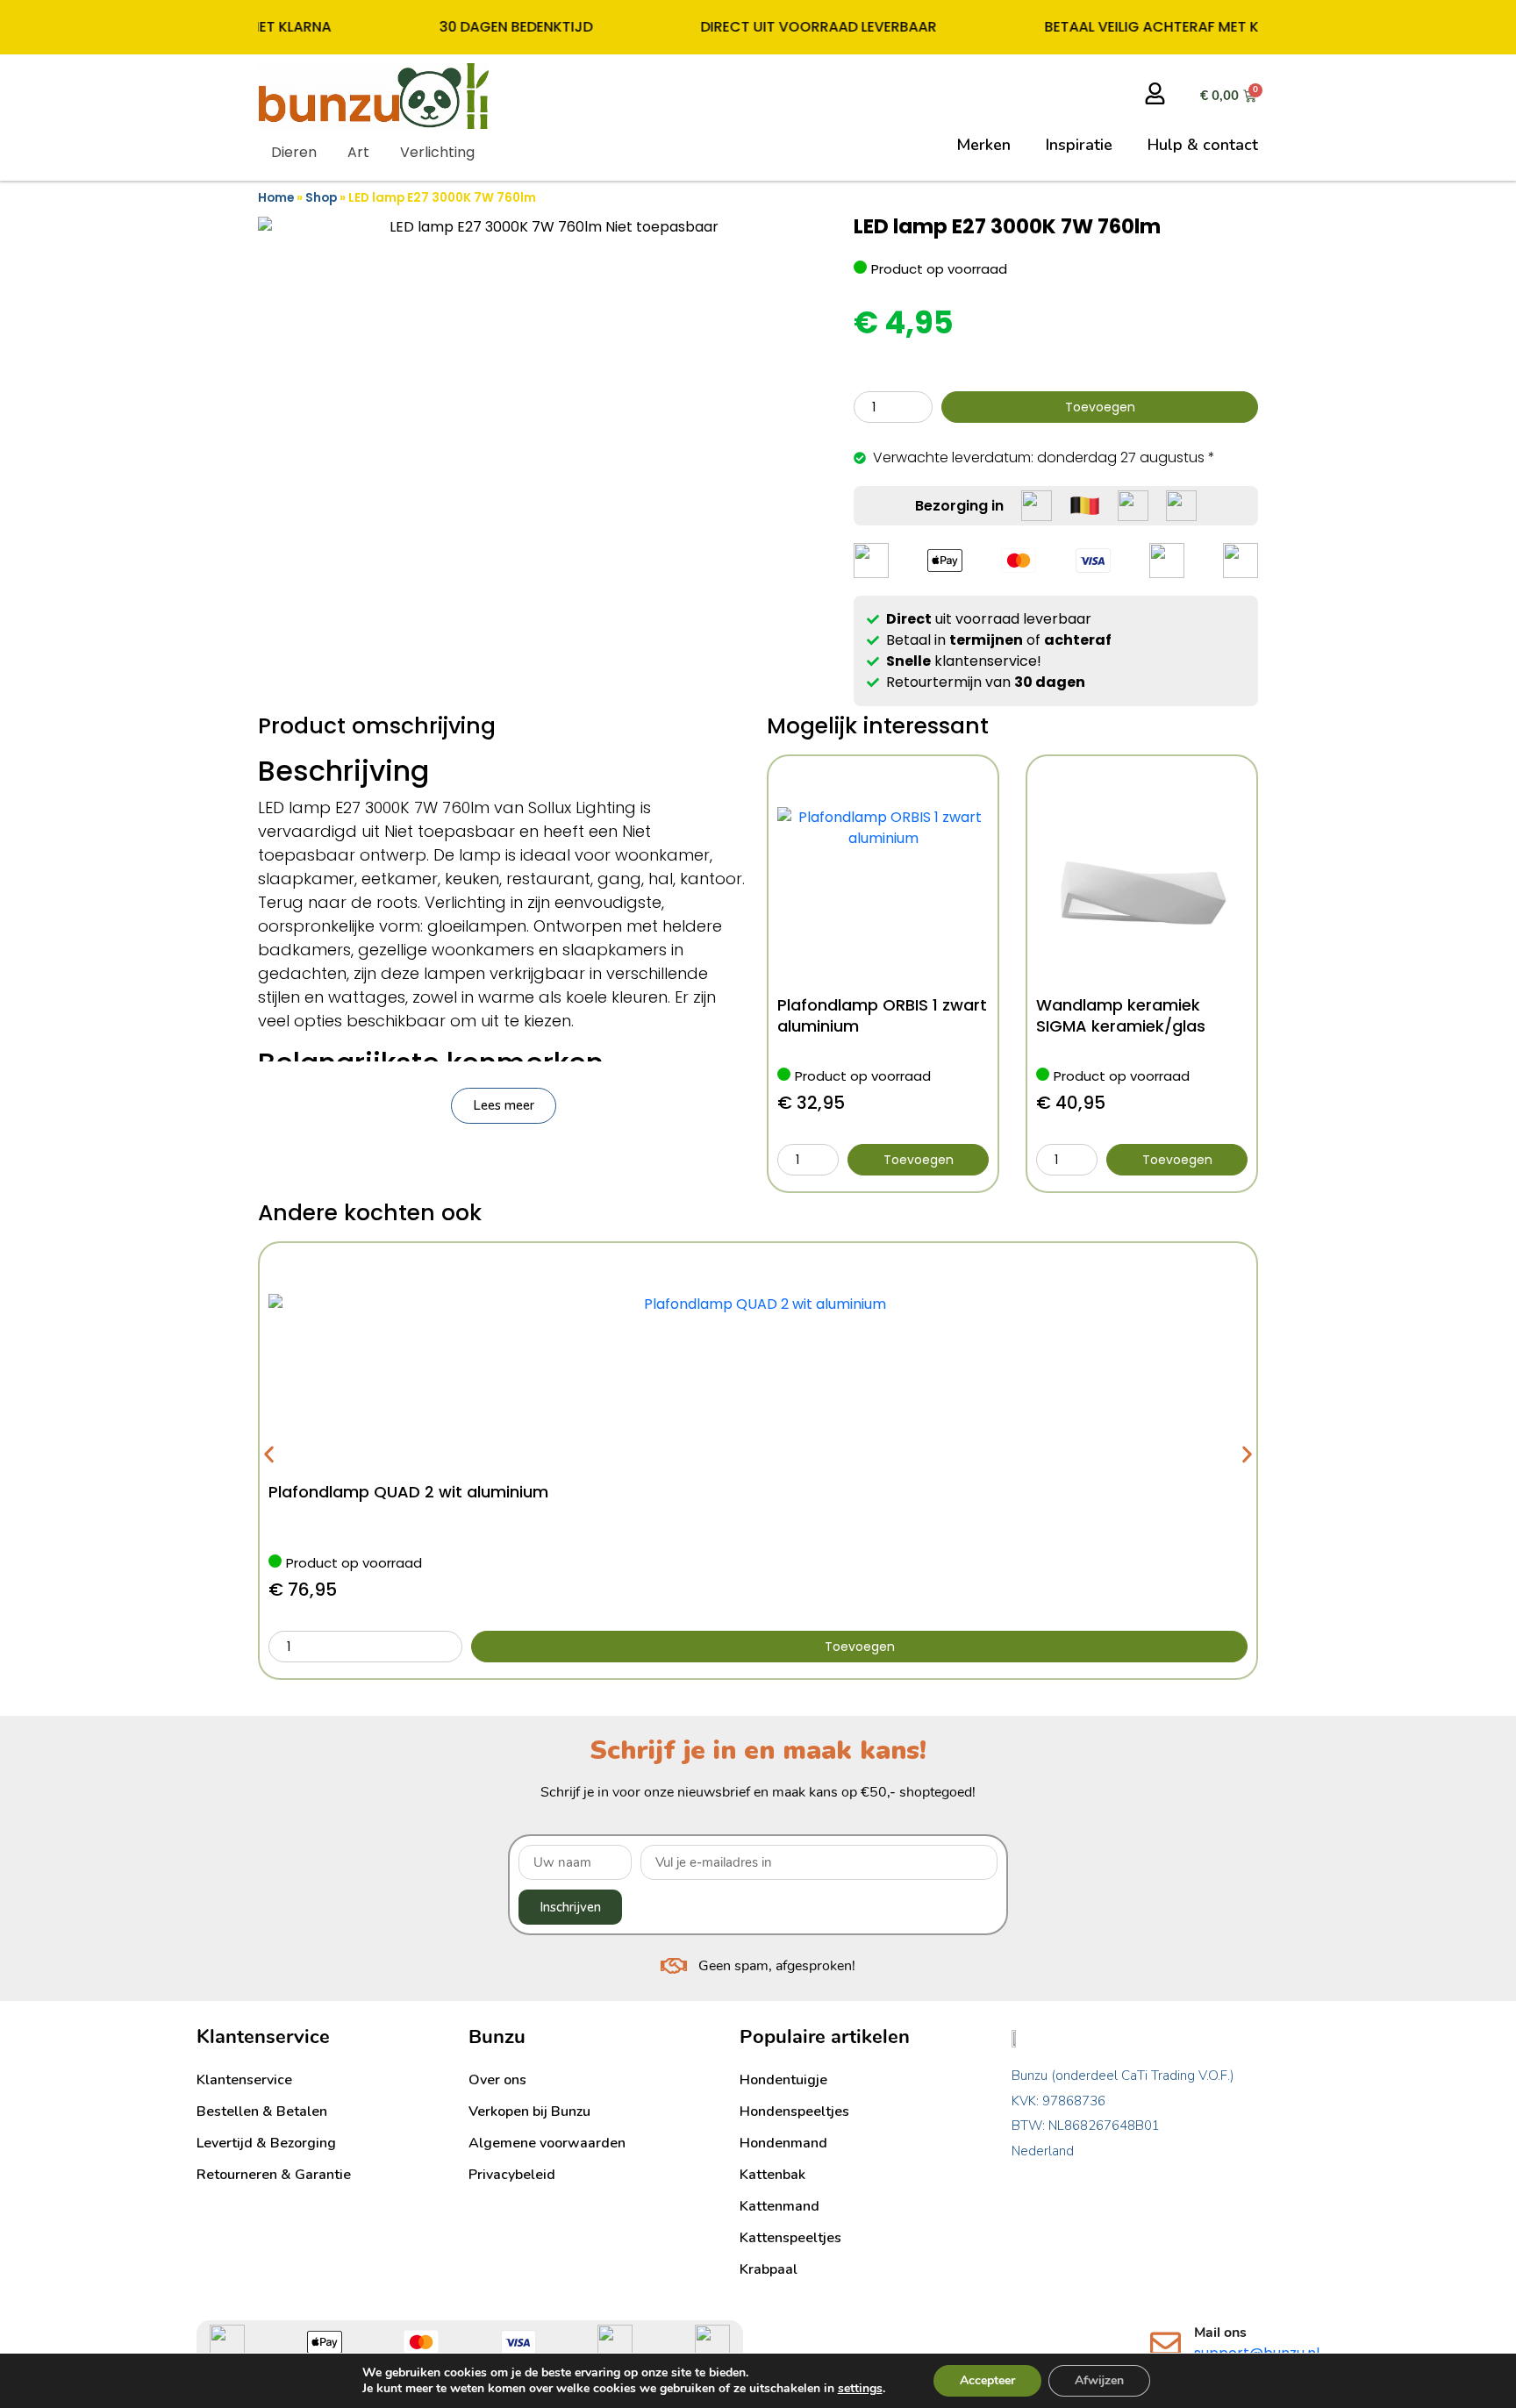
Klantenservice (244, 2080)
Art (358, 152)
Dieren (294, 152)
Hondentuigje (783, 2080)
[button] (504, 1106)
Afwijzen (1099, 2380)
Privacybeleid (512, 2175)
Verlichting (437, 152)
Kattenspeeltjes (790, 2238)
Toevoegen (1100, 407)
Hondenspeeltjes (794, 2111)
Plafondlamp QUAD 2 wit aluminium (408, 1492)
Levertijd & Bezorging (266, 2143)
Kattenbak (772, 2175)
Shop (321, 198)
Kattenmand (779, 2206)
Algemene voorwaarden (547, 2143)
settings (860, 2389)
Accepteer (987, 2380)
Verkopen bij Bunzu (529, 2111)
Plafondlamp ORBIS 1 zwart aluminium (882, 1015)
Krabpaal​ (769, 2269)
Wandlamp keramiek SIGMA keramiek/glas (1121, 1015)
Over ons (497, 2080)
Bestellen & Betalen (262, 2111)
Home (276, 198)
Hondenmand (783, 2143)
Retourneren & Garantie (274, 2175)
